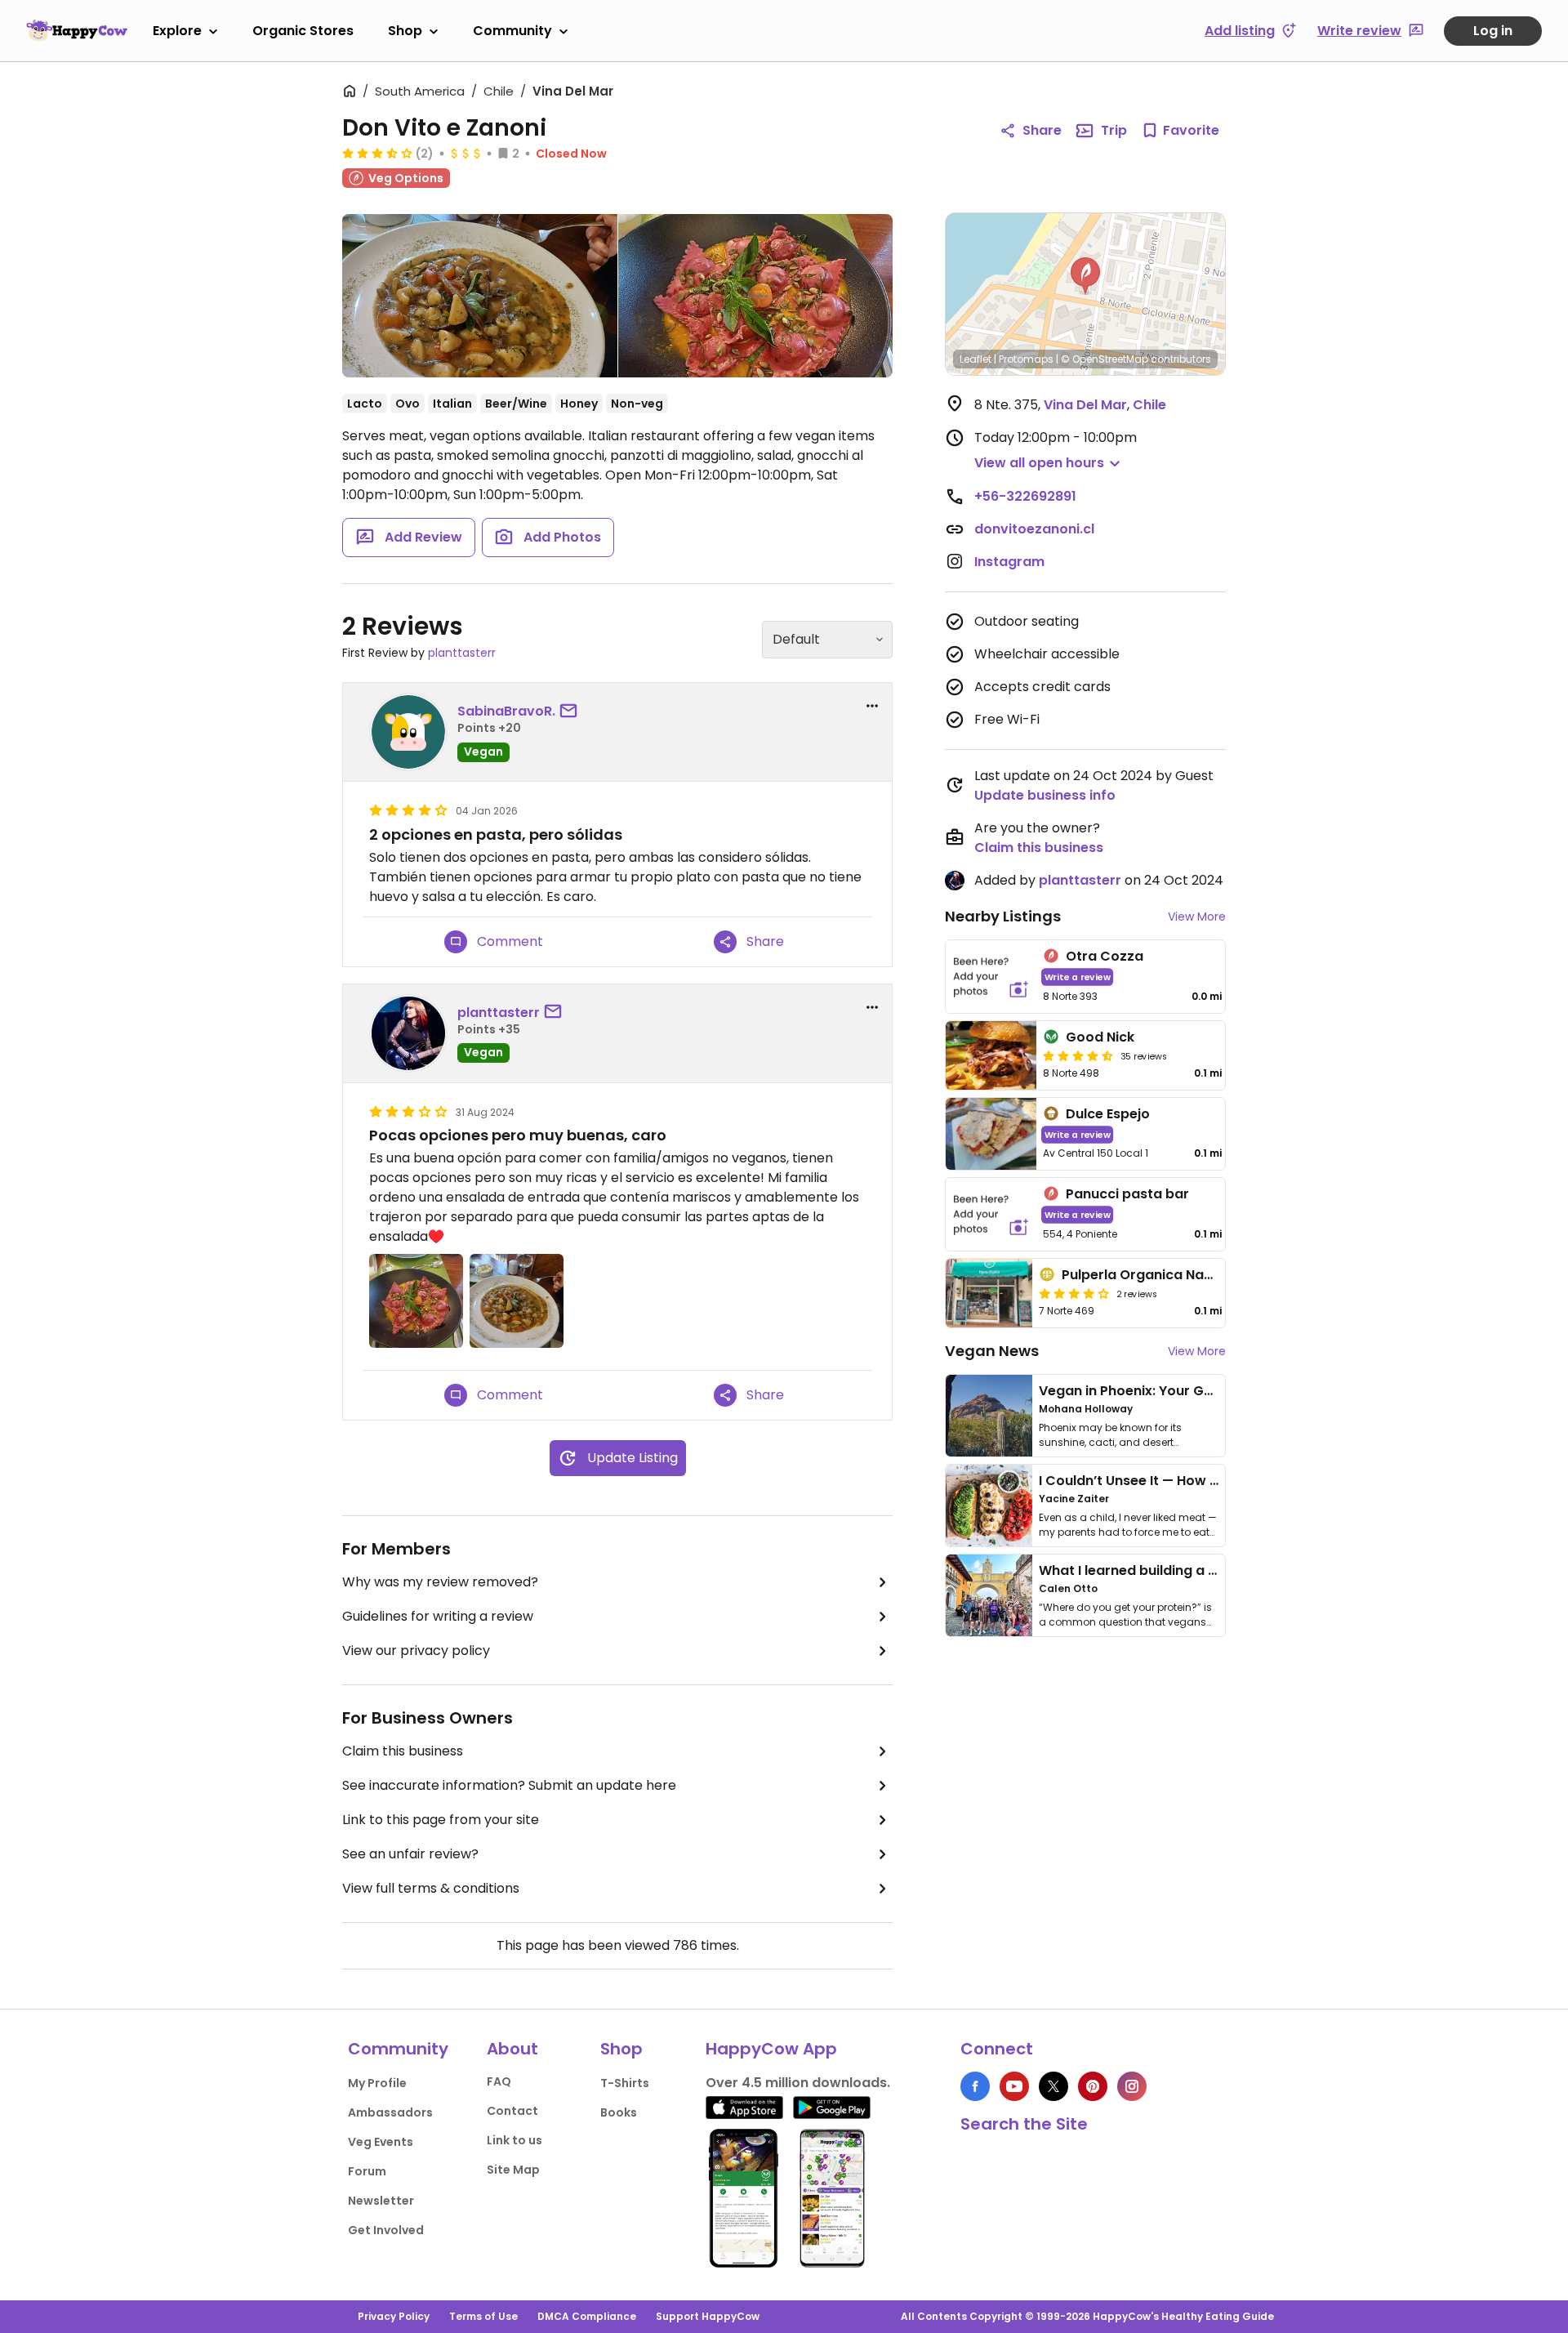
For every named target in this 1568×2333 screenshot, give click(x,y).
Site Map (513, 2170)
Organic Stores (303, 31)
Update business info (1045, 795)
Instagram (1009, 562)
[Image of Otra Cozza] (991, 977)
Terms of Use (483, 2316)
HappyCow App (771, 2049)
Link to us (514, 2140)
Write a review (1078, 977)
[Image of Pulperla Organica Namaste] (989, 1293)
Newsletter (381, 2201)
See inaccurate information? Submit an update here (509, 1785)
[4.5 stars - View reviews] (1078, 1055)
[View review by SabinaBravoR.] (408, 732)
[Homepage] (77, 30)
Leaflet (976, 359)
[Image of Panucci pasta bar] (991, 1214)
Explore (177, 31)
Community (512, 31)
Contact (512, 2111)
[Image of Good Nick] (991, 1055)
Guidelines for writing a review (438, 1616)
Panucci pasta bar (1127, 1194)
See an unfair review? (410, 1854)
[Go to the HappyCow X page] (1053, 2086)
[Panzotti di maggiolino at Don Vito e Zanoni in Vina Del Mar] (756, 296)
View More (1197, 917)
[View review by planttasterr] (408, 1033)
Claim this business (403, 1751)
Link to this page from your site (441, 1820)
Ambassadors (390, 2112)
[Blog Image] (989, 1416)
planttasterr (462, 653)
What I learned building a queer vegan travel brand (1209, 1570)
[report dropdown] (872, 706)
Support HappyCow (708, 2316)
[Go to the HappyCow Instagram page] (1132, 2086)
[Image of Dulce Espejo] (991, 1134)
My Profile (377, 2083)
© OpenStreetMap (1105, 359)
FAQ (499, 2081)
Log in (1493, 31)
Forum (367, 2171)
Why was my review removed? (440, 1582)
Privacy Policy (394, 2316)
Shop (405, 31)
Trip (1114, 130)
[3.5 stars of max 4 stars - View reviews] (377, 153)
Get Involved (386, 2230)
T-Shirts (625, 2083)
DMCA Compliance (587, 2316)
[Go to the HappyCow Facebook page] (975, 2086)
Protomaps (1026, 359)
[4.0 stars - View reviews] (1074, 1293)
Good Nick (1100, 1037)
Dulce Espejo (1108, 1114)
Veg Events (381, 2142)
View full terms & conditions (431, 1888)
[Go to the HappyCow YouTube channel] (1014, 2086)
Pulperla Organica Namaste (1154, 1275)
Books (619, 2112)
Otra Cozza (1105, 956)
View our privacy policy (416, 1650)
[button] (1085, 276)
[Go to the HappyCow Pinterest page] (1093, 2086)
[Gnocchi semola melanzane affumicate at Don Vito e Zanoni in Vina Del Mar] (480, 296)
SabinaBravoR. (506, 711)
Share (1042, 130)
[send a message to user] (572, 711)
